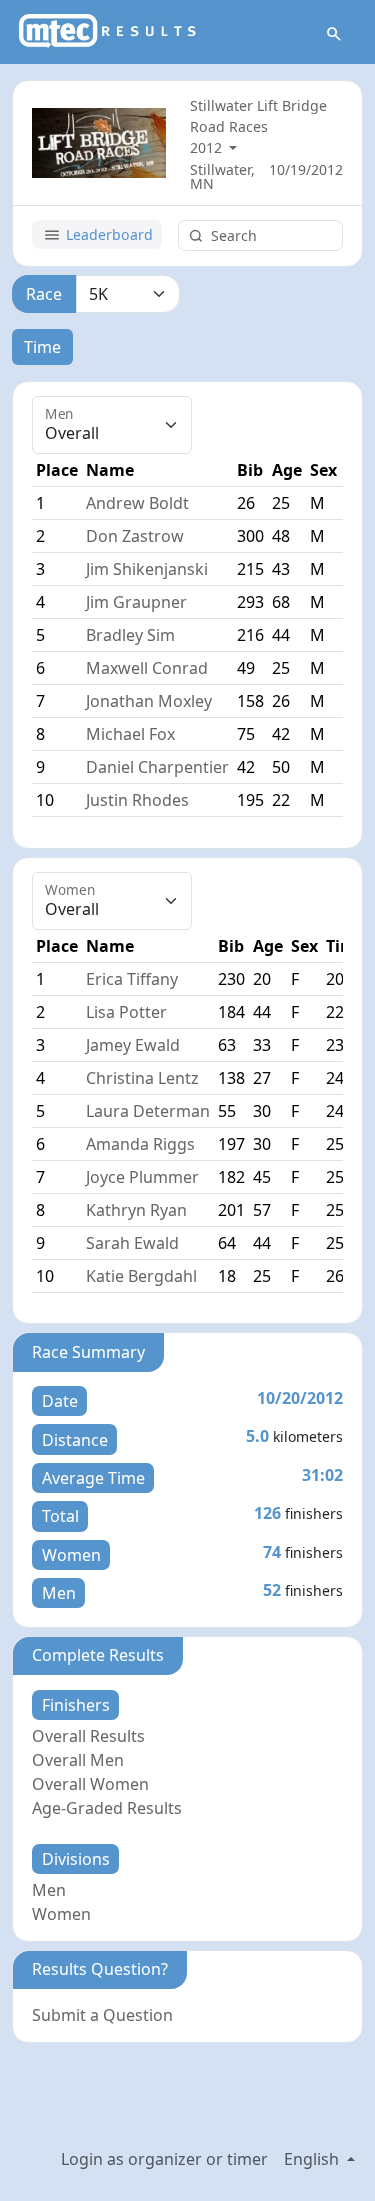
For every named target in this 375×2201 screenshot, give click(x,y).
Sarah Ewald (132, 1243)
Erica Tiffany (132, 979)
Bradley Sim (130, 635)
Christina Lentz (142, 1078)
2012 (208, 147)
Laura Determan (148, 1111)
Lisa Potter (126, 1012)
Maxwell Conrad (147, 668)
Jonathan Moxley (149, 701)
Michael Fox (130, 734)
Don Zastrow (135, 536)
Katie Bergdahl (141, 1276)
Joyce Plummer (142, 1177)
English (313, 2159)
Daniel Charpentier (157, 767)
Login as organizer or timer (164, 2159)
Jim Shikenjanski (147, 569)
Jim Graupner (136, 602)
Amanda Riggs (140, 1144)
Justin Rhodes (137, 800)
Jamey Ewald (133, 1045)
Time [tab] (42, 347)
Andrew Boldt (137, 503)
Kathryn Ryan (136, 1210)
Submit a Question (102, 2015)
